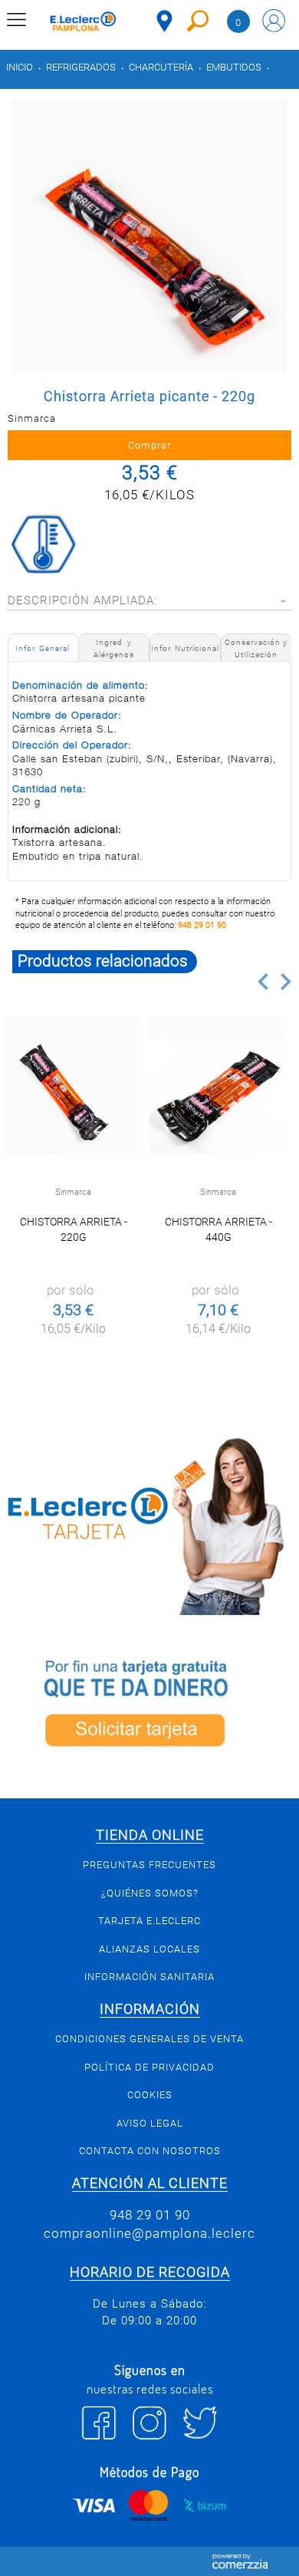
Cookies (150, 2095)
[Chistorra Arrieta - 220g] (74, 1085)
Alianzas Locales (149, 1949)
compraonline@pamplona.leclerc (149, 2233)
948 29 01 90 (202, 925)
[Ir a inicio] (83, 23)
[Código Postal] (164, 21)
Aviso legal (150, 2123)
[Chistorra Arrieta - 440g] (219, 1085)
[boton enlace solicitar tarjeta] (149, 1706)
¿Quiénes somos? (150, 1893)
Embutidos (234, 67)
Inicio (20, 67)
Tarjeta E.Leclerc (149, 1921)
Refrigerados (81, 67)
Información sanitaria (149, 1977)
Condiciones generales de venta (149, 2039)
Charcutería (161, 67)
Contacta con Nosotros (150, 2151)
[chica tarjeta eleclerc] (149, 1524)
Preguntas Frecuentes (149, 1865)
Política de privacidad (149, 2067)
